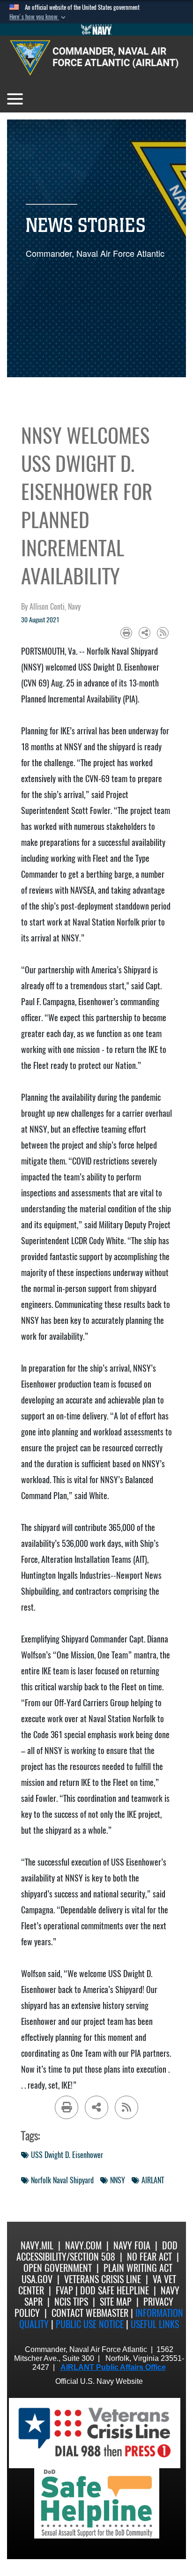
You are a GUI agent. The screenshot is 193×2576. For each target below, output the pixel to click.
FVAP (64, 2290)
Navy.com (83, 2245)
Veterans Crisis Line (103, 2279)
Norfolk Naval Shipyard (62, 2180)
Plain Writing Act (138, 2268)
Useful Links (155, 2324)
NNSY (118, 2180)
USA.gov (37, 2279)
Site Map (116, 2302)
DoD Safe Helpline (115, 2290)
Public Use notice (90, 2324)
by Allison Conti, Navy (51, 607)
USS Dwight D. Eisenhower (67, 2155)
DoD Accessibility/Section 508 (97, 2251)
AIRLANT (153, 2180)
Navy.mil (37, 2245)
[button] (38, 17)
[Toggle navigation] (15, 99)
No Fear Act (149, 2257)
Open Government (58, 2268)
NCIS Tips (71, 2302)
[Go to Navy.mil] (96, 30)
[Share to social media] (145, 633)
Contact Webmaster (90, 2313)
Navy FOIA (132, 2245)
